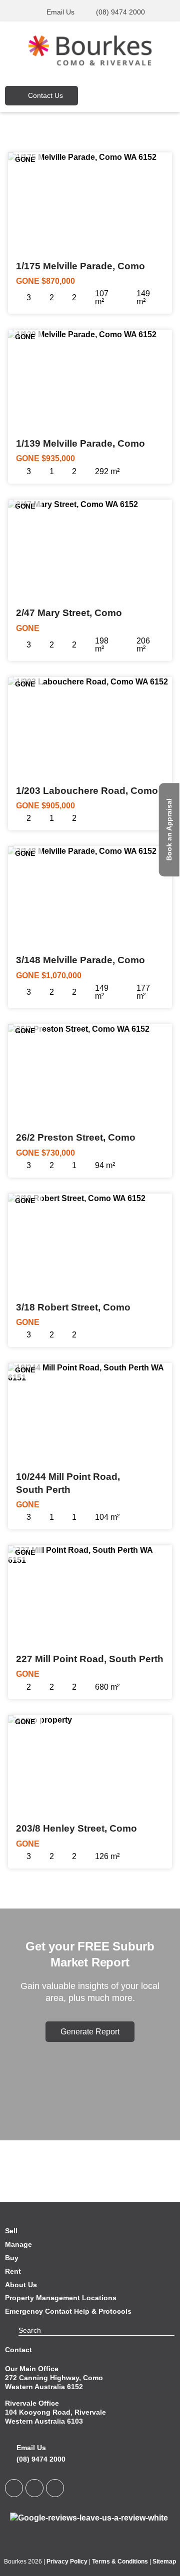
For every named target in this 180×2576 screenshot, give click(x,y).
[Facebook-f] (34, 2488)
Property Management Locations (61, 2298)
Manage (18, 2244)
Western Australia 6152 (44, 2387)
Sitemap (164, 2562)
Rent (13, 2271)
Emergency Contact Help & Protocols (68, 2311)
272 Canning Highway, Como (54, 2378)
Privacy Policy (67, 2562)
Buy (12, 2258)
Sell (11, 2231)
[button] (145, 95)
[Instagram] (55, 2488)
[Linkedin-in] (14, 2488)
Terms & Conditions (120, 2562)
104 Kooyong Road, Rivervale (55, 2412)
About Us (21, 2285)
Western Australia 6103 (44, 2421)
